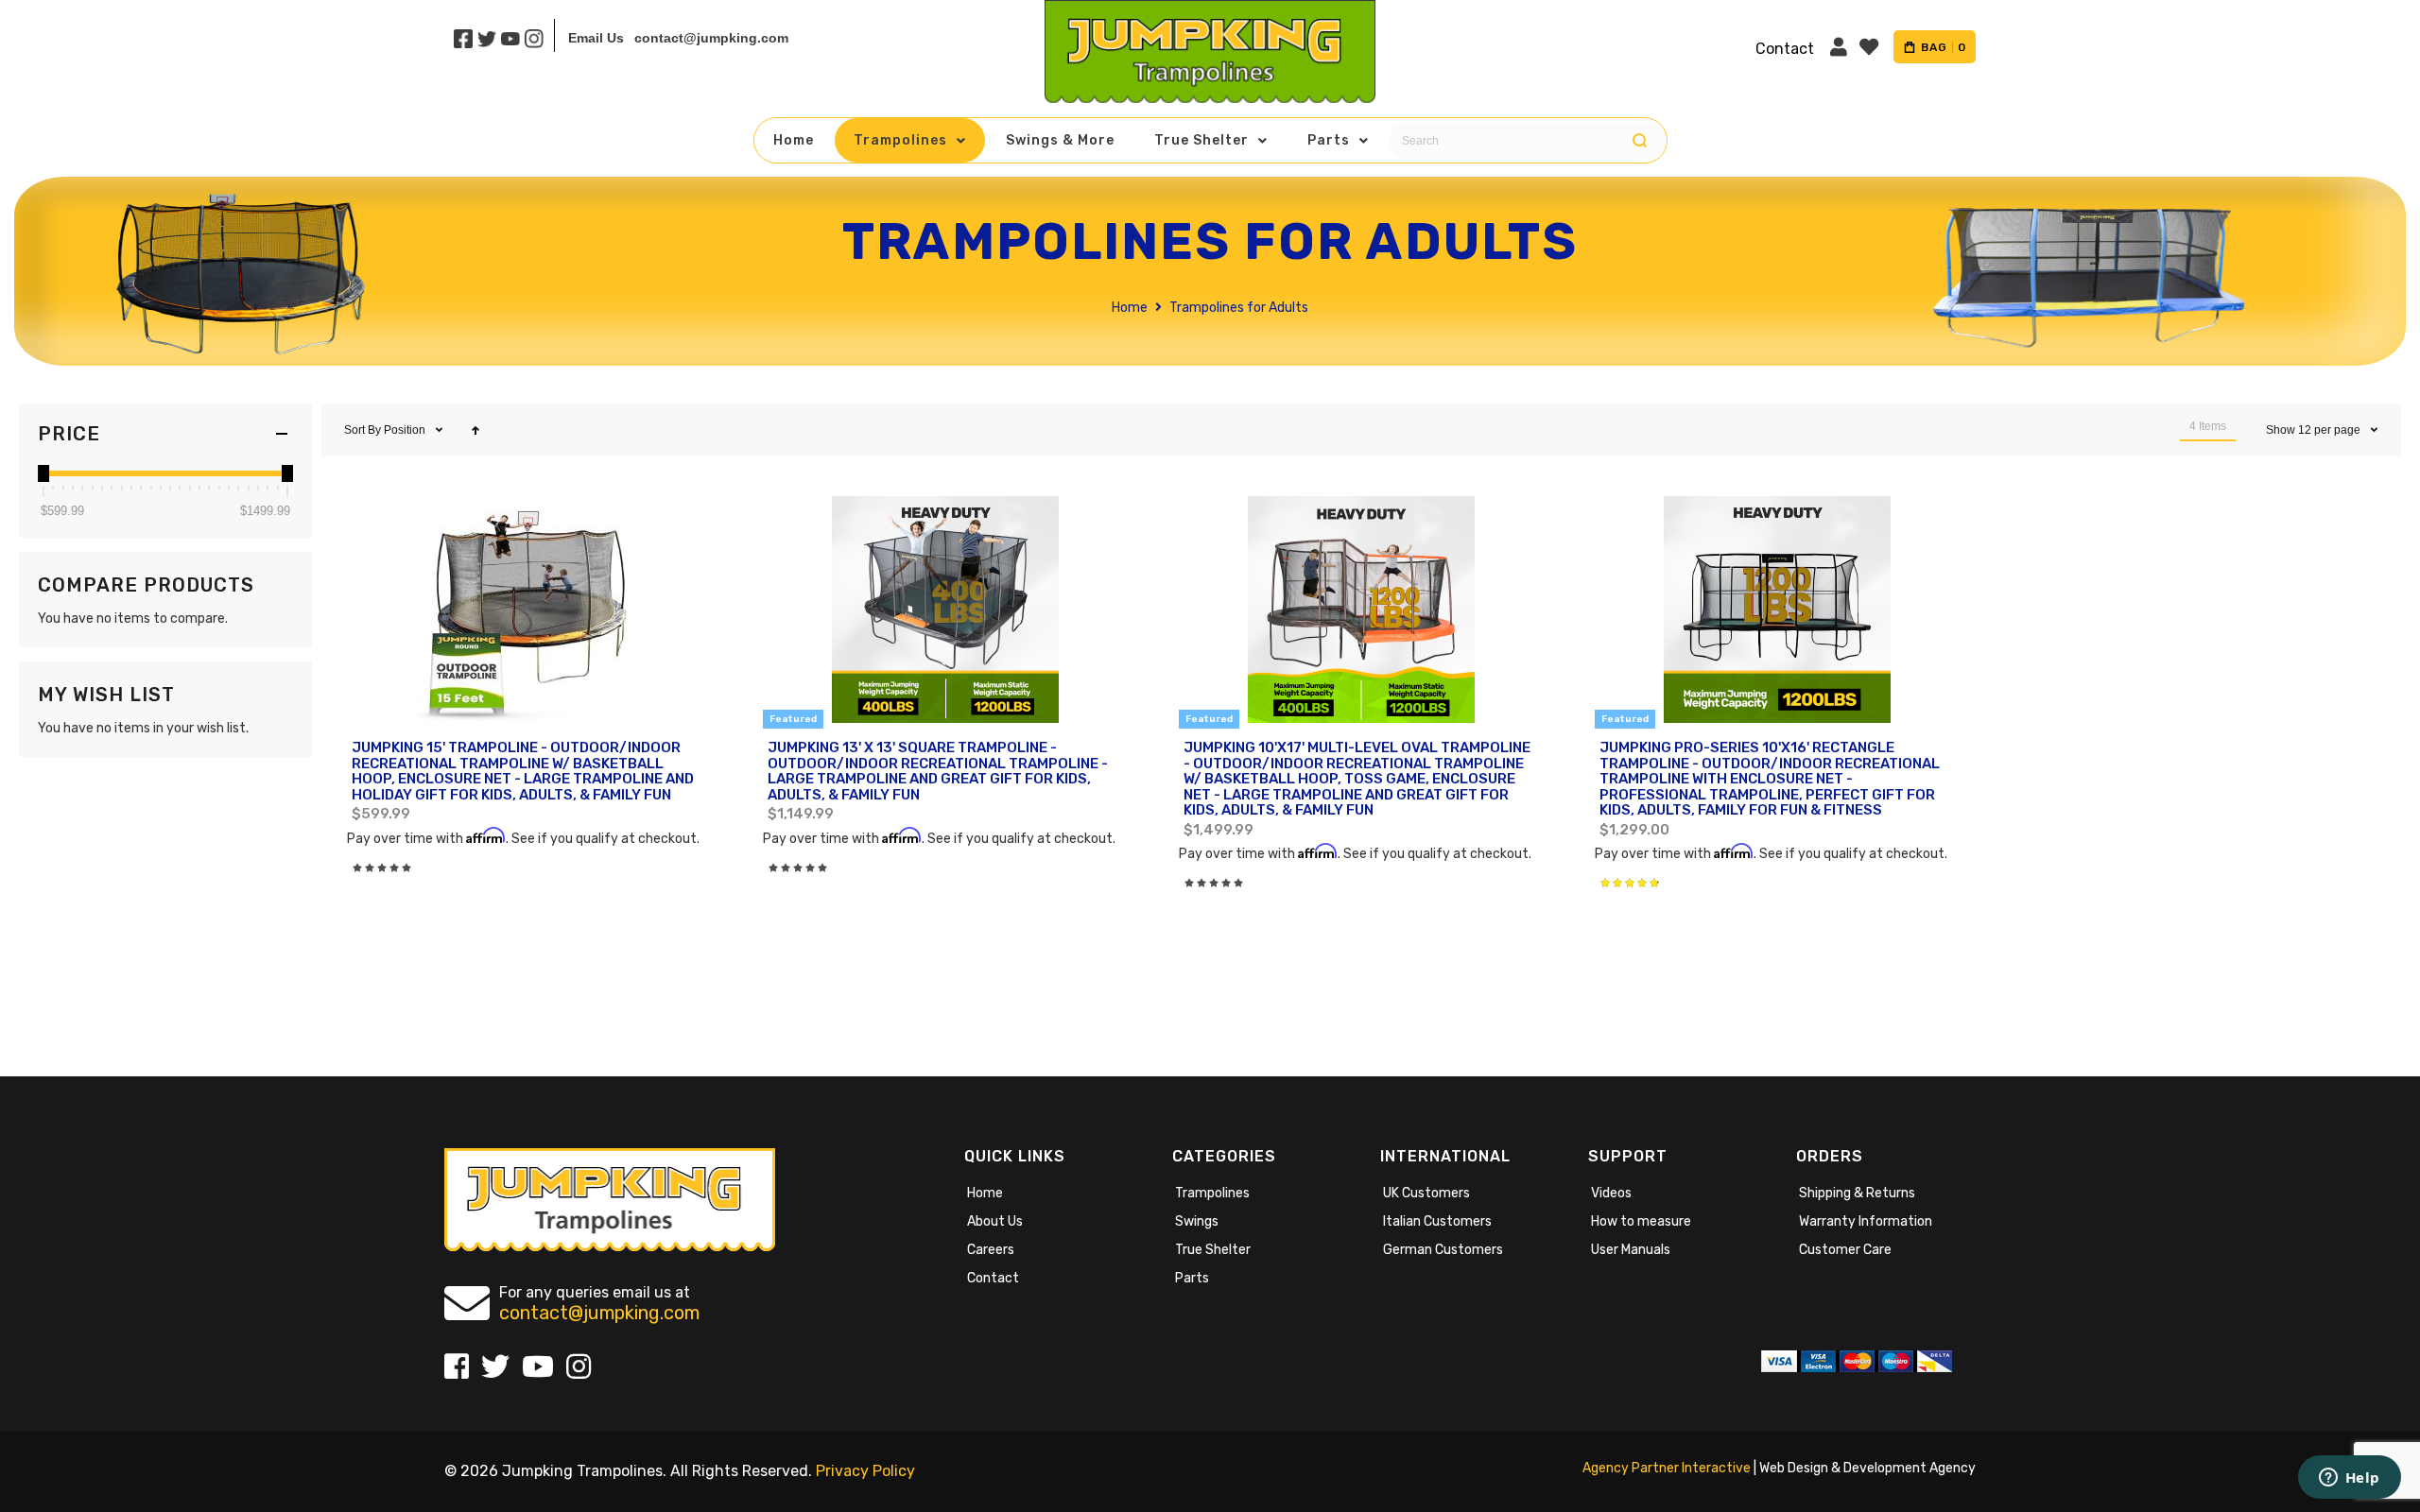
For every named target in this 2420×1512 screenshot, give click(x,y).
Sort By (363, 430)
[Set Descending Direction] (475, 430)
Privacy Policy (865, 1471)
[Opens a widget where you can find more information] (2349, 1479)
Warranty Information (1866, 1221)
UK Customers (1426, 1193)
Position (406, 430)
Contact (993, 1278)
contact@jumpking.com (711, 38)
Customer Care (1845, 1250)
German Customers (1443, 1250)
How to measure (1641, 1221)
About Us (995, 1221)
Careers (991, 1250)
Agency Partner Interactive (1667, 1468)
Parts (1192, 1278)
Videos (1611, 1193)
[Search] (1640, 141)
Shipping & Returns (1857, 1193)
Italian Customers (1437, 1221)
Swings (1197, 1221)
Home (1131, 308)
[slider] (43, 473)
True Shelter (1213, 1250)
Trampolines (1212, 1193)
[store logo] (1210, 52)
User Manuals (1631, 1250)
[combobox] (1523, 141)
